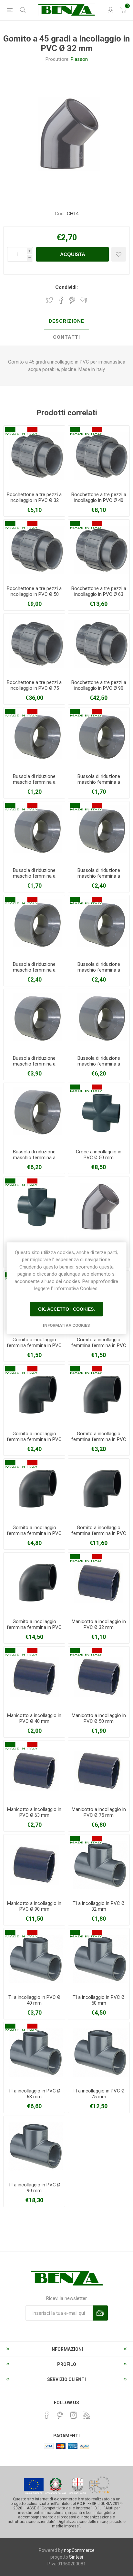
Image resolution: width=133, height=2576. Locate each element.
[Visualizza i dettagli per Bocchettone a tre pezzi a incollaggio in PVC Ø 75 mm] (34, 644)
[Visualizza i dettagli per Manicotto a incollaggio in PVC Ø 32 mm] (99, 1583)
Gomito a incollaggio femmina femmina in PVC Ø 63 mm (34, 1533)
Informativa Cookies (66, 1325)
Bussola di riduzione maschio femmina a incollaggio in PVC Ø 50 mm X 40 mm (34, 879)
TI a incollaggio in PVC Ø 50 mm (99, 2000)
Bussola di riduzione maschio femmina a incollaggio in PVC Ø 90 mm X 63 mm (99, 1067)
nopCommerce (79, 2550)
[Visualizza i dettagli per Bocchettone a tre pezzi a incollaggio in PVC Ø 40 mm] (99, 456)
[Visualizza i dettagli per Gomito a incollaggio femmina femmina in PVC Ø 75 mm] (99, 1489)
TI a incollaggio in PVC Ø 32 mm (99, 1906)
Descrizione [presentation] (66, 321)
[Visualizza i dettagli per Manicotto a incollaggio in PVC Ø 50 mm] (99, 1677)
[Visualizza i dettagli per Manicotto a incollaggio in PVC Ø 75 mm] (99, 1771)
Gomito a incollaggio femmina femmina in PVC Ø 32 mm (34, 1345)
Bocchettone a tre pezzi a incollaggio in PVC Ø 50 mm (34, 594)
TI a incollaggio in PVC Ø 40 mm (34, 2000)
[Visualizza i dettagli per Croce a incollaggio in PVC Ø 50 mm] (99, 1113)
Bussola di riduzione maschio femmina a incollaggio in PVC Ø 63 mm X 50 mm (99, 973)
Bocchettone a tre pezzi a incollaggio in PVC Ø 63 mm (99, 594)
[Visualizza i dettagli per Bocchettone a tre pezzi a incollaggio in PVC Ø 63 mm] (99, 550)
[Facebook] (47, 2415)
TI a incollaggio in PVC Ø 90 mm (34, 2188)
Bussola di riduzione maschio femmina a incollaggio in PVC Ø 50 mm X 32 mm (99, 785)
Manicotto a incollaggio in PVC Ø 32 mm (99, 1624)
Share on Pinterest (72, 300)
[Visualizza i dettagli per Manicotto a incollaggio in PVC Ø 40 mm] (34, 1677)
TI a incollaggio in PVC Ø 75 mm (99, 2094)
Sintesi (76, 2557)
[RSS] (87, 2415)
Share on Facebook (61, 300)
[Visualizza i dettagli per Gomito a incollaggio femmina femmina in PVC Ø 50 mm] (99, 1395)
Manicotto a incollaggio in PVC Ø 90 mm (34, 1906)
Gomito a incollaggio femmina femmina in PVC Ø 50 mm (99, 1439)
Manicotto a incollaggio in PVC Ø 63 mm (34, 1812)
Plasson (79, 59)
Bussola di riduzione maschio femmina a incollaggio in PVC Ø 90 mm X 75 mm (34, 1160)
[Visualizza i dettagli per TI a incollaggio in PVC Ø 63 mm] (34, 2053)
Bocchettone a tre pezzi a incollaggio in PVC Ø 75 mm (34, 688)
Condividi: (66, 287)
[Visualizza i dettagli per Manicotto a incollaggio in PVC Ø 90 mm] (34, 1865)
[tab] (66, 321)
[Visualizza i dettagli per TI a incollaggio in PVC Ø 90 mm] (34, 2147)
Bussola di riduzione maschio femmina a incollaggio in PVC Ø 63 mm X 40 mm (34, 973)
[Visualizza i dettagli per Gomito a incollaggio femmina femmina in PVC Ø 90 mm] (34, 1583)
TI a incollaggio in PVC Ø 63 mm (34, 2094)
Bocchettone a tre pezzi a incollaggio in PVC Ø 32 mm (34, 500)
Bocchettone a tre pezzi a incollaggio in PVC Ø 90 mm (99, 688)
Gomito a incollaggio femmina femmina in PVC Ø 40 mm (34, 1439)
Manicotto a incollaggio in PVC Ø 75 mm (99, 1812)
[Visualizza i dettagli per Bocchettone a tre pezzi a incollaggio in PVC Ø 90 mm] (99, 644)
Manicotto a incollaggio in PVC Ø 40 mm (34, 1718)
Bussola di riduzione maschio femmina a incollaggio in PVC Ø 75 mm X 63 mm (34, 1067)
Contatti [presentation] (66, 337)
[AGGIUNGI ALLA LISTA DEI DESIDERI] (119, 254)
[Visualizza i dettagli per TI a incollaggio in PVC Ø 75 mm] (99, 2053)
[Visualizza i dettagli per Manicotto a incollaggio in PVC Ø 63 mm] (34, 1771)
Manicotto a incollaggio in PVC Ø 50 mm (99, 1718)
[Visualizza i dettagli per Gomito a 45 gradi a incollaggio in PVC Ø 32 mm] (99, 1207)
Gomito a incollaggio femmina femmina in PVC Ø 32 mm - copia (99, 1345)
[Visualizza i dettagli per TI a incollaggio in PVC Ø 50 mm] (99, 1959)
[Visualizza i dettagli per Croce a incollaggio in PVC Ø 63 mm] (34, 1207)
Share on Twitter (50, 300)
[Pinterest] (60, 2415)
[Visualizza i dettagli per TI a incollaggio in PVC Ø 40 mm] (34, 1959)
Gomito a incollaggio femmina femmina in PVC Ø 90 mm (34, 1627)
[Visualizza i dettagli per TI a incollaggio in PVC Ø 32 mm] (99, 1865)
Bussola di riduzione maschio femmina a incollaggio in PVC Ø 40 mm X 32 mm (34, 785)
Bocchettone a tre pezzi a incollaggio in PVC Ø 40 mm (99, 500)
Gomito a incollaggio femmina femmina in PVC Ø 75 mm (99, 1533)
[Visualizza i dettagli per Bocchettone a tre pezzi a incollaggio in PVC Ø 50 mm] (34, 550)
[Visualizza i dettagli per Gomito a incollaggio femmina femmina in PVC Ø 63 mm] (34, 1489)
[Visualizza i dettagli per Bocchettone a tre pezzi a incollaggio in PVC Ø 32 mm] (34, 456)
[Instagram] (73, 2415)
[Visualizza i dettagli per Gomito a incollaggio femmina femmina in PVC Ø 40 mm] (34, 1395)
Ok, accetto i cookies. (66, 1309)
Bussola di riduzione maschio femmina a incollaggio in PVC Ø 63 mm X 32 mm (99, 879)
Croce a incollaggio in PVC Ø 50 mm (99, 1155)
